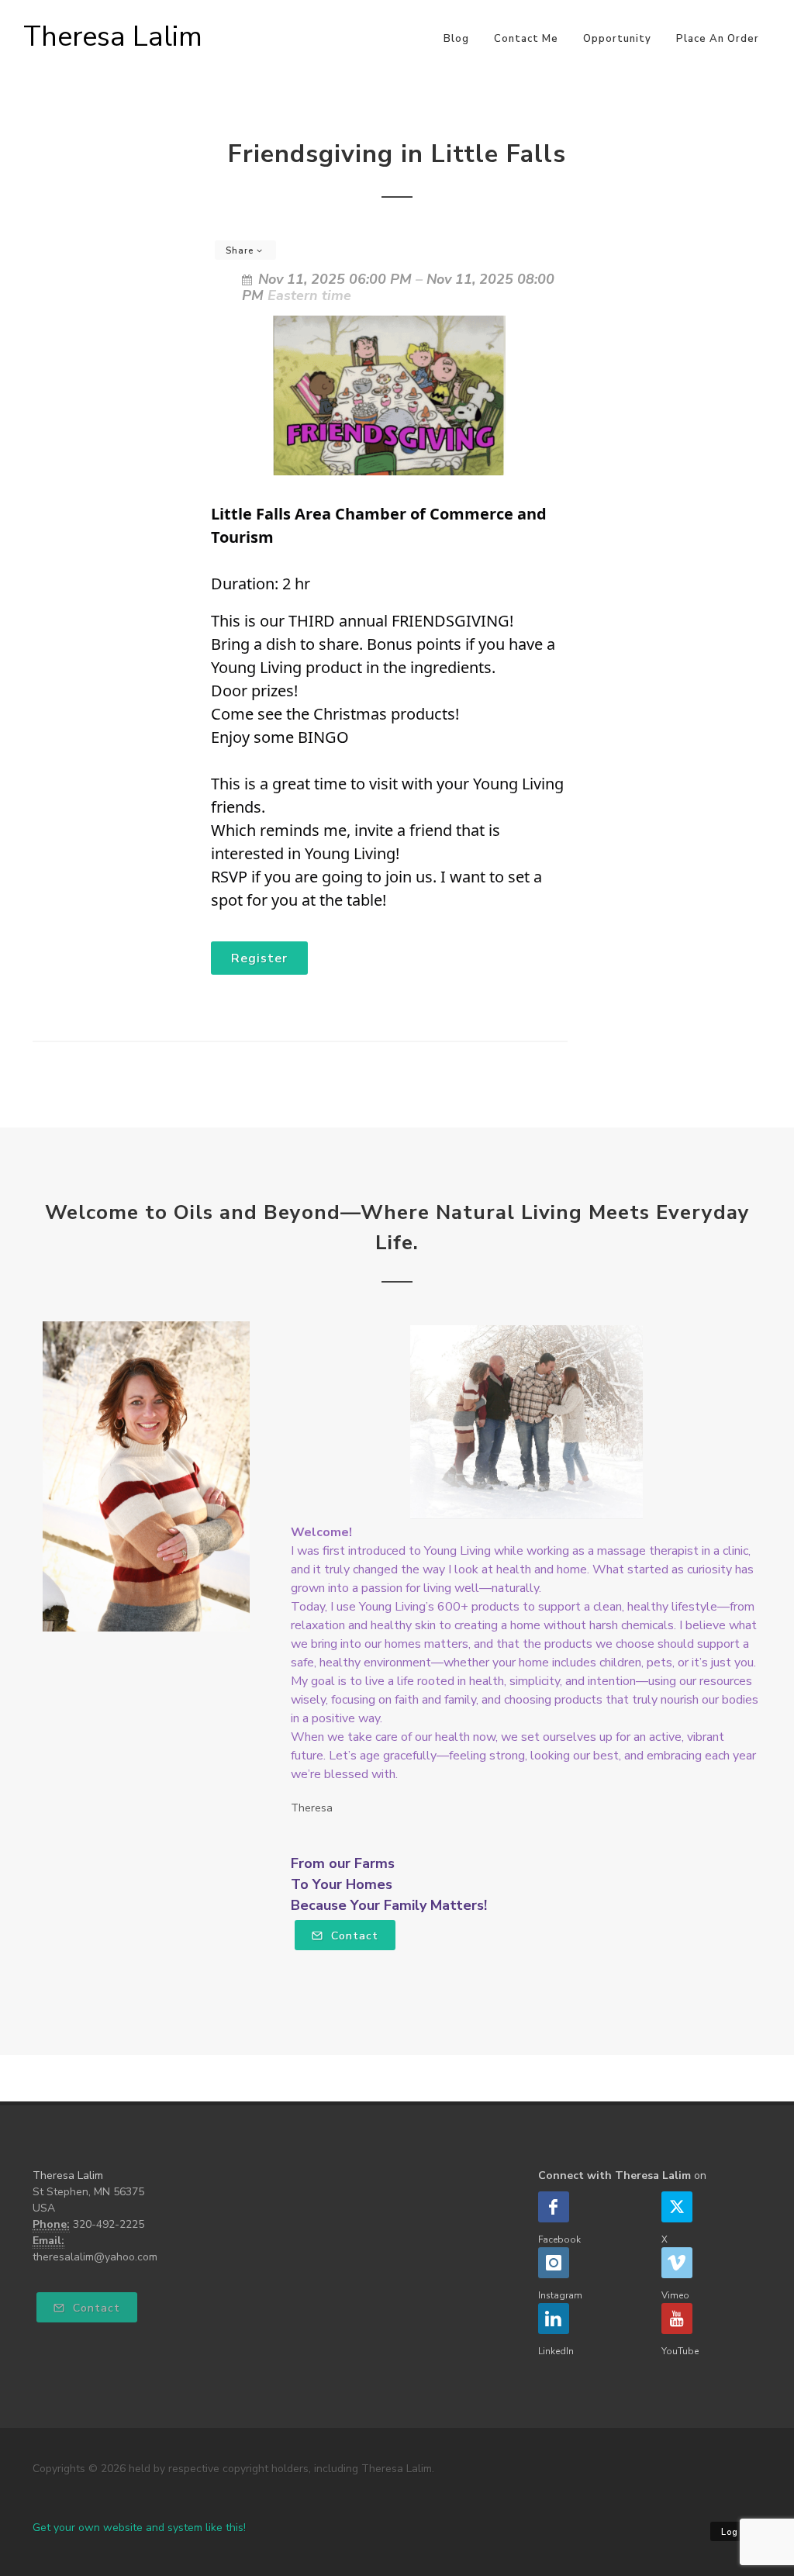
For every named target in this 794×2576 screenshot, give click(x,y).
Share (241, 251)
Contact (353, 1936)
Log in (736, 2532)
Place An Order (718, 39)
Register (259, 958)
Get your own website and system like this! (139, 2528)
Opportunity (617, 39)
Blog (456, 39)
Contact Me (526, 39)
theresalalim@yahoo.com (95, 2257)
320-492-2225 (109, 2224)
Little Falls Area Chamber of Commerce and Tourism (379, 525)
